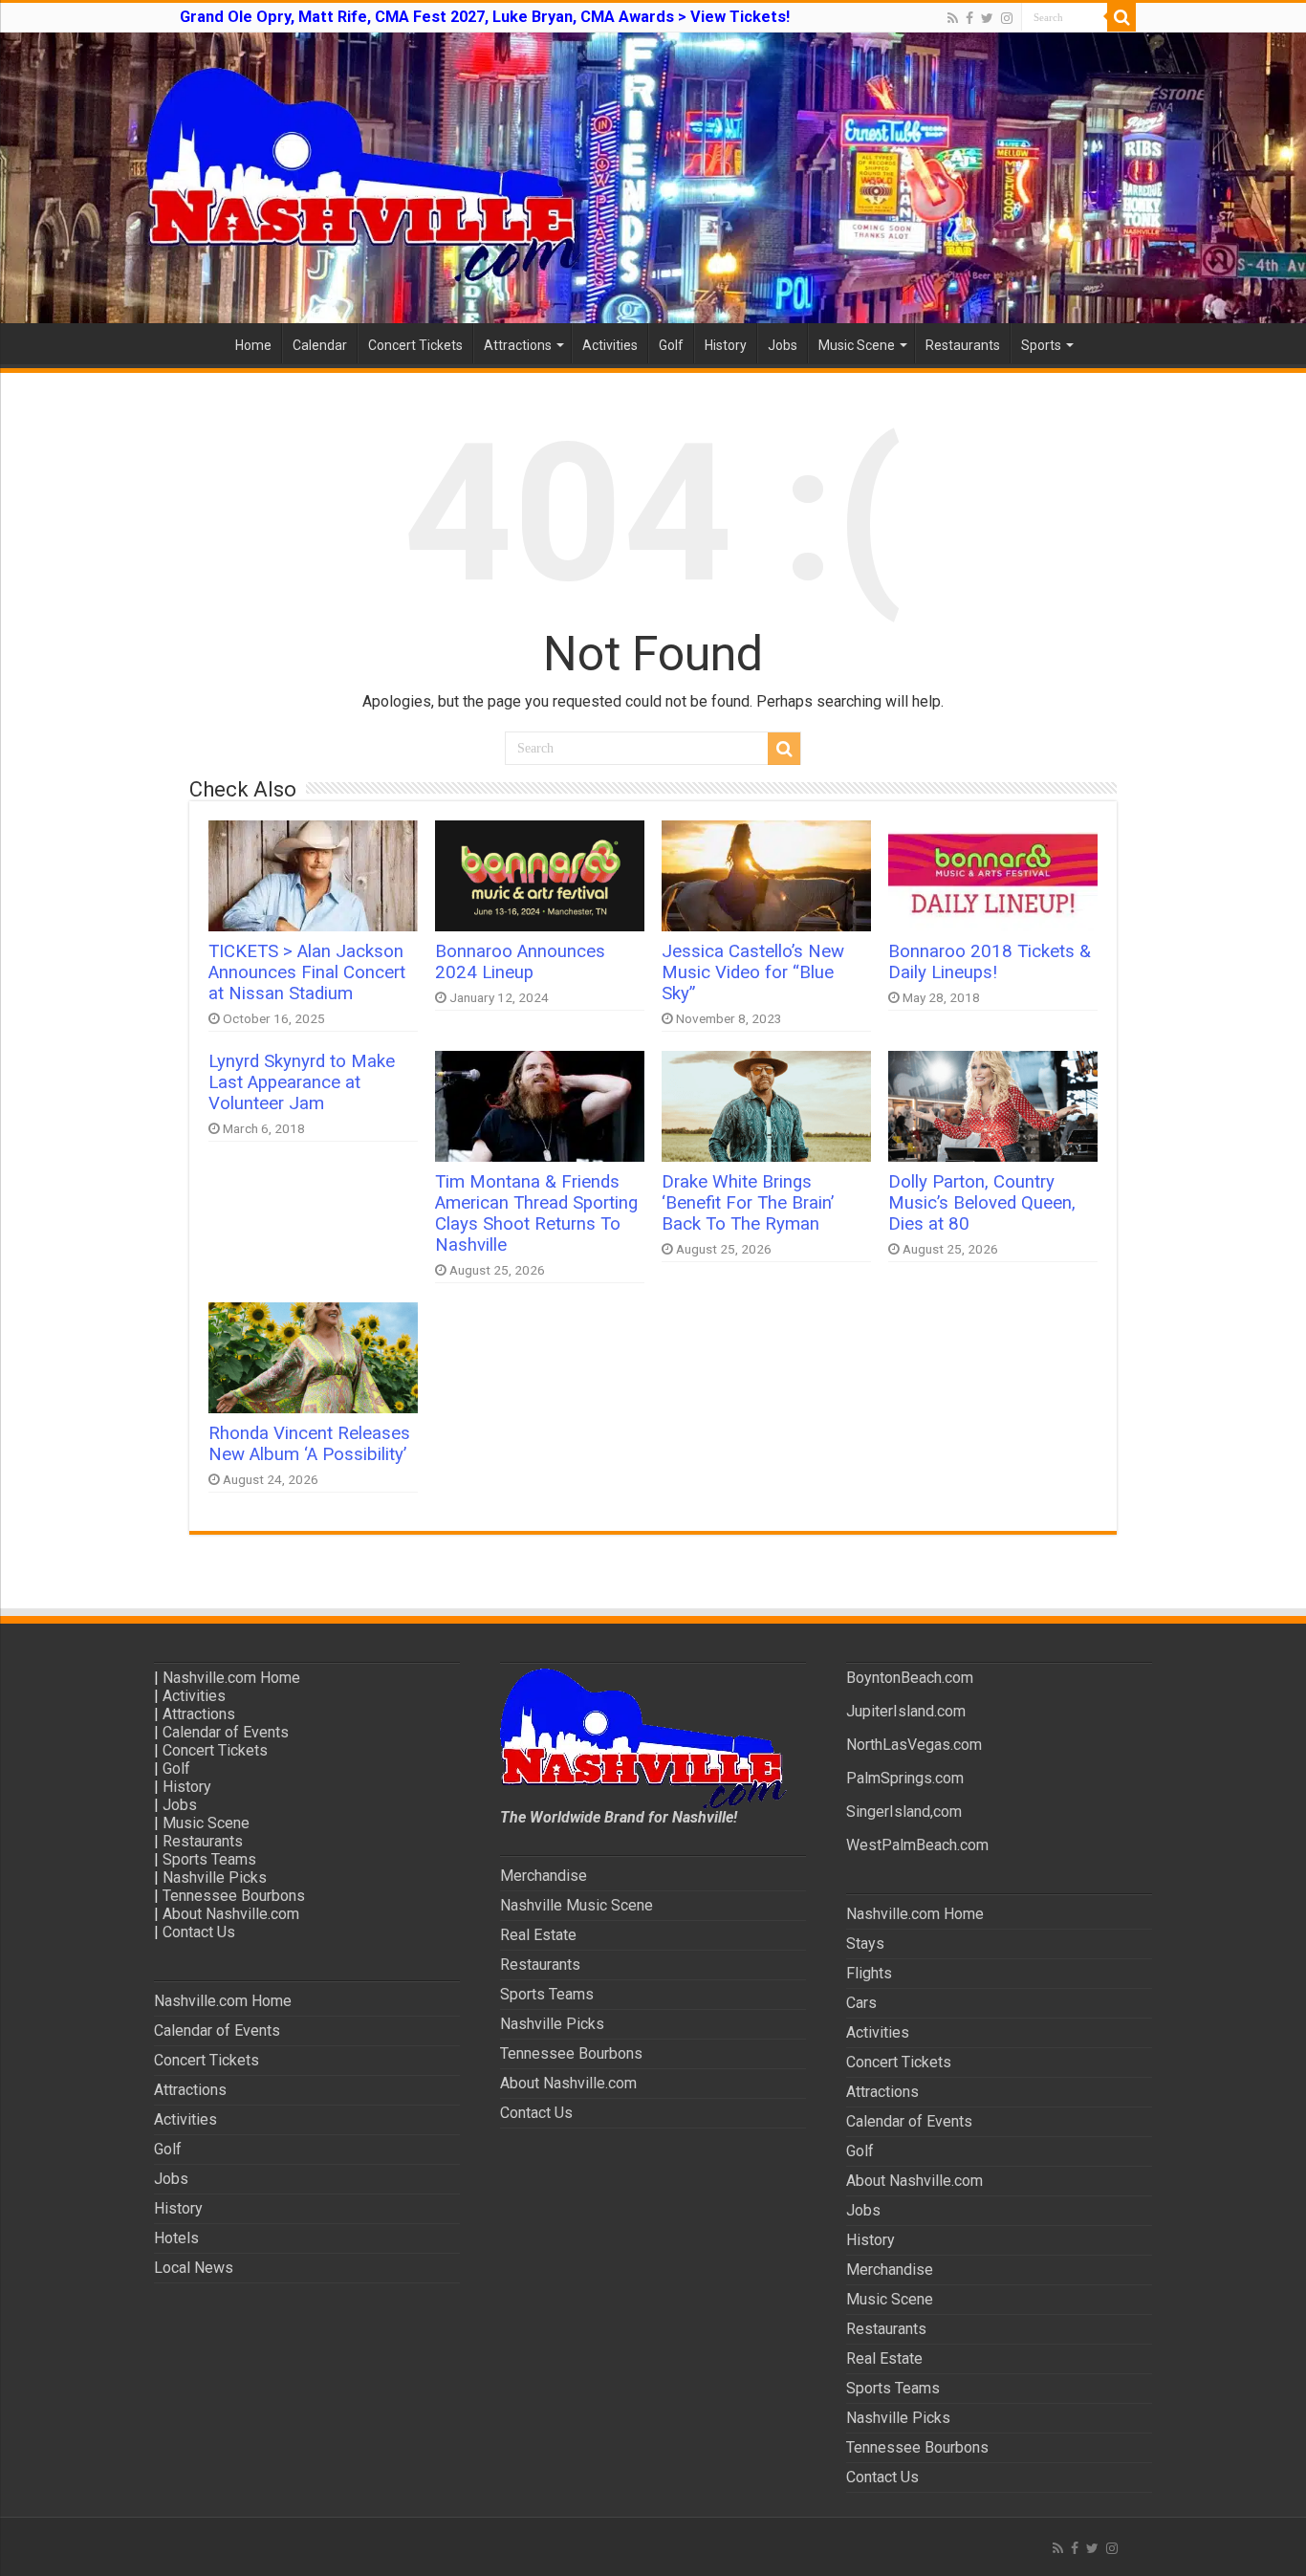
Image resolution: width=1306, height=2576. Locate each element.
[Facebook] (969, 18)
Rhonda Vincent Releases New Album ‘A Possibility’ (309, 1444)
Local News (194, 2268)
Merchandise (544, 1876)
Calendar (320, 345)
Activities (610, 345)
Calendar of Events (226, 1732)
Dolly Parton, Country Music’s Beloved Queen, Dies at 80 (982, 1203)
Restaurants (963, 345)
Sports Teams (209, 1859)
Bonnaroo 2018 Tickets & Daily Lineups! (990, 962)
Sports (1041, 345)
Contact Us (199, 1932)
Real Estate (538, 1935)
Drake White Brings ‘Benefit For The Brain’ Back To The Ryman (748, 1203)
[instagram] (1007, 18)
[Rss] (953, 18)
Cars (861, 2003)
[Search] (1121, 17)
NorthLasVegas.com (914, 1745)
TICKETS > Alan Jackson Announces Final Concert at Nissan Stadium (307, 972)
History (726, 345)
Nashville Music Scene (577, 1905)
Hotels (176, 2238)
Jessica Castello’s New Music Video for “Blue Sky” (753, 972)
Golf (671, 345)
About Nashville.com (231, 1914)
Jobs (783, 345)
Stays (865, 1943)
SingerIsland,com (904, 1812)
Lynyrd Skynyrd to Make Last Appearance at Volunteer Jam (302, 1082)
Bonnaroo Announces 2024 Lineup (520, 962)
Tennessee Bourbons (234, 1896)
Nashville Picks (215, 1877)
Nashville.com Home (231, 1678)
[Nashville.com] (653, 178)
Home (253, 345)
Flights (869, 1973)
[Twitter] (987, 18)
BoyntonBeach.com (910, 1678)
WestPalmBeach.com (917, 1845)
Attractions (518, 345)
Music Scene (857, 345)
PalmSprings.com (905, 1778)
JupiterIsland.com (906, 1711)
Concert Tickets (415, 345)
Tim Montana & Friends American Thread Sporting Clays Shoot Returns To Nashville (536, 1213)
